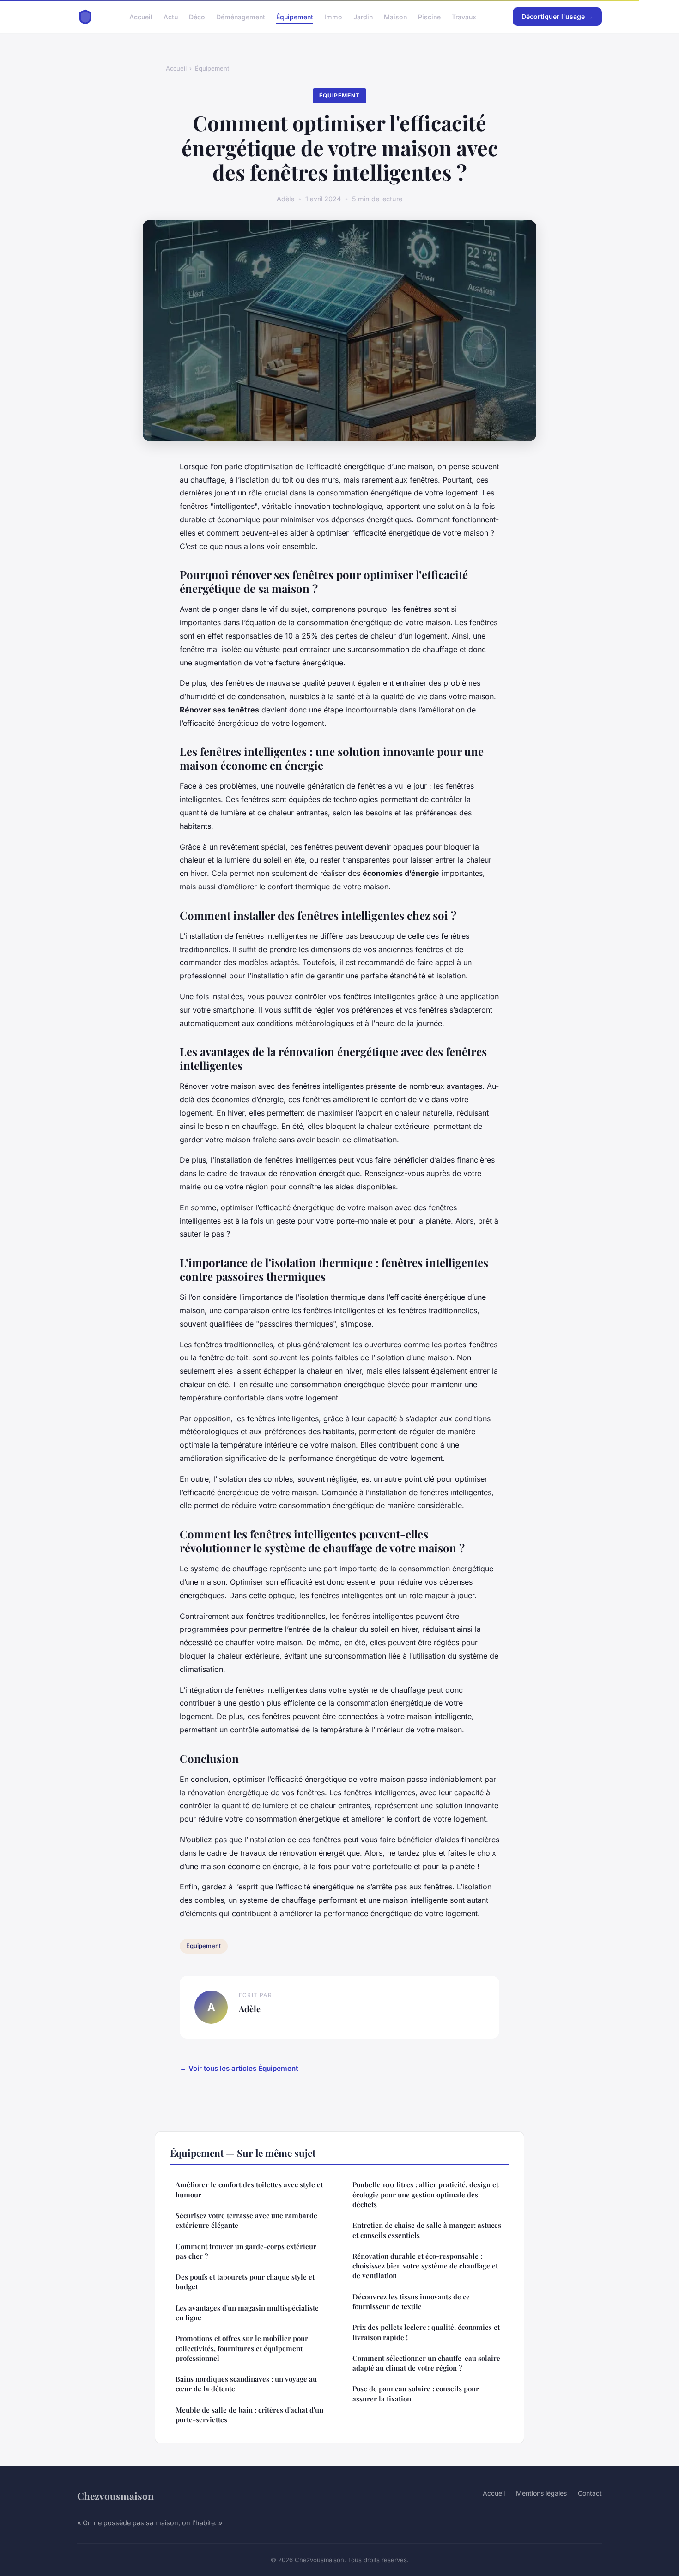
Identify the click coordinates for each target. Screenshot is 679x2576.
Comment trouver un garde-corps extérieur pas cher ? (246, 2251)
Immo (333, 16)
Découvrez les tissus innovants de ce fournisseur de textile (411, 2302)
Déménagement (241, 16)
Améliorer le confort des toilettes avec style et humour (249, 2189)
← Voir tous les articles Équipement (239, 2068)
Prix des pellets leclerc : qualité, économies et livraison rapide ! (426, 2332)
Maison (395, 16)
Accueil (141, 16)
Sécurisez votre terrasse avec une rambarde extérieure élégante (246, 2220)
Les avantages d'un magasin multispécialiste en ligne (247, 2313)
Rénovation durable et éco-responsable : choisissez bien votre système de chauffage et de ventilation (425, 2266)
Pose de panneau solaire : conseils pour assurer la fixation (416, 2393)
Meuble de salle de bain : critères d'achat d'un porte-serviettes (249, 2415)
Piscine (429, 16)
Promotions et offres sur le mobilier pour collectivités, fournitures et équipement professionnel (242, 2348)
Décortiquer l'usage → (557, 16)
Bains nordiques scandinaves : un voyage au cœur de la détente (246, 2384)
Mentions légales (541, 2493)
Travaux (464, 16)
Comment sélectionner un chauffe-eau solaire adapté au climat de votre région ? (426, 2363)
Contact (590, 2493)
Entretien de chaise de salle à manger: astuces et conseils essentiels (427, 2230)
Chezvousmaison (115, 2496)
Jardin (363, 16)
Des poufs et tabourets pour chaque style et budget (245, 2282)
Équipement (295, 16)
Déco (197, 16)
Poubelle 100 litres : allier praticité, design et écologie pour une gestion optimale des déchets (425, 2194)
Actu (171, 16)
